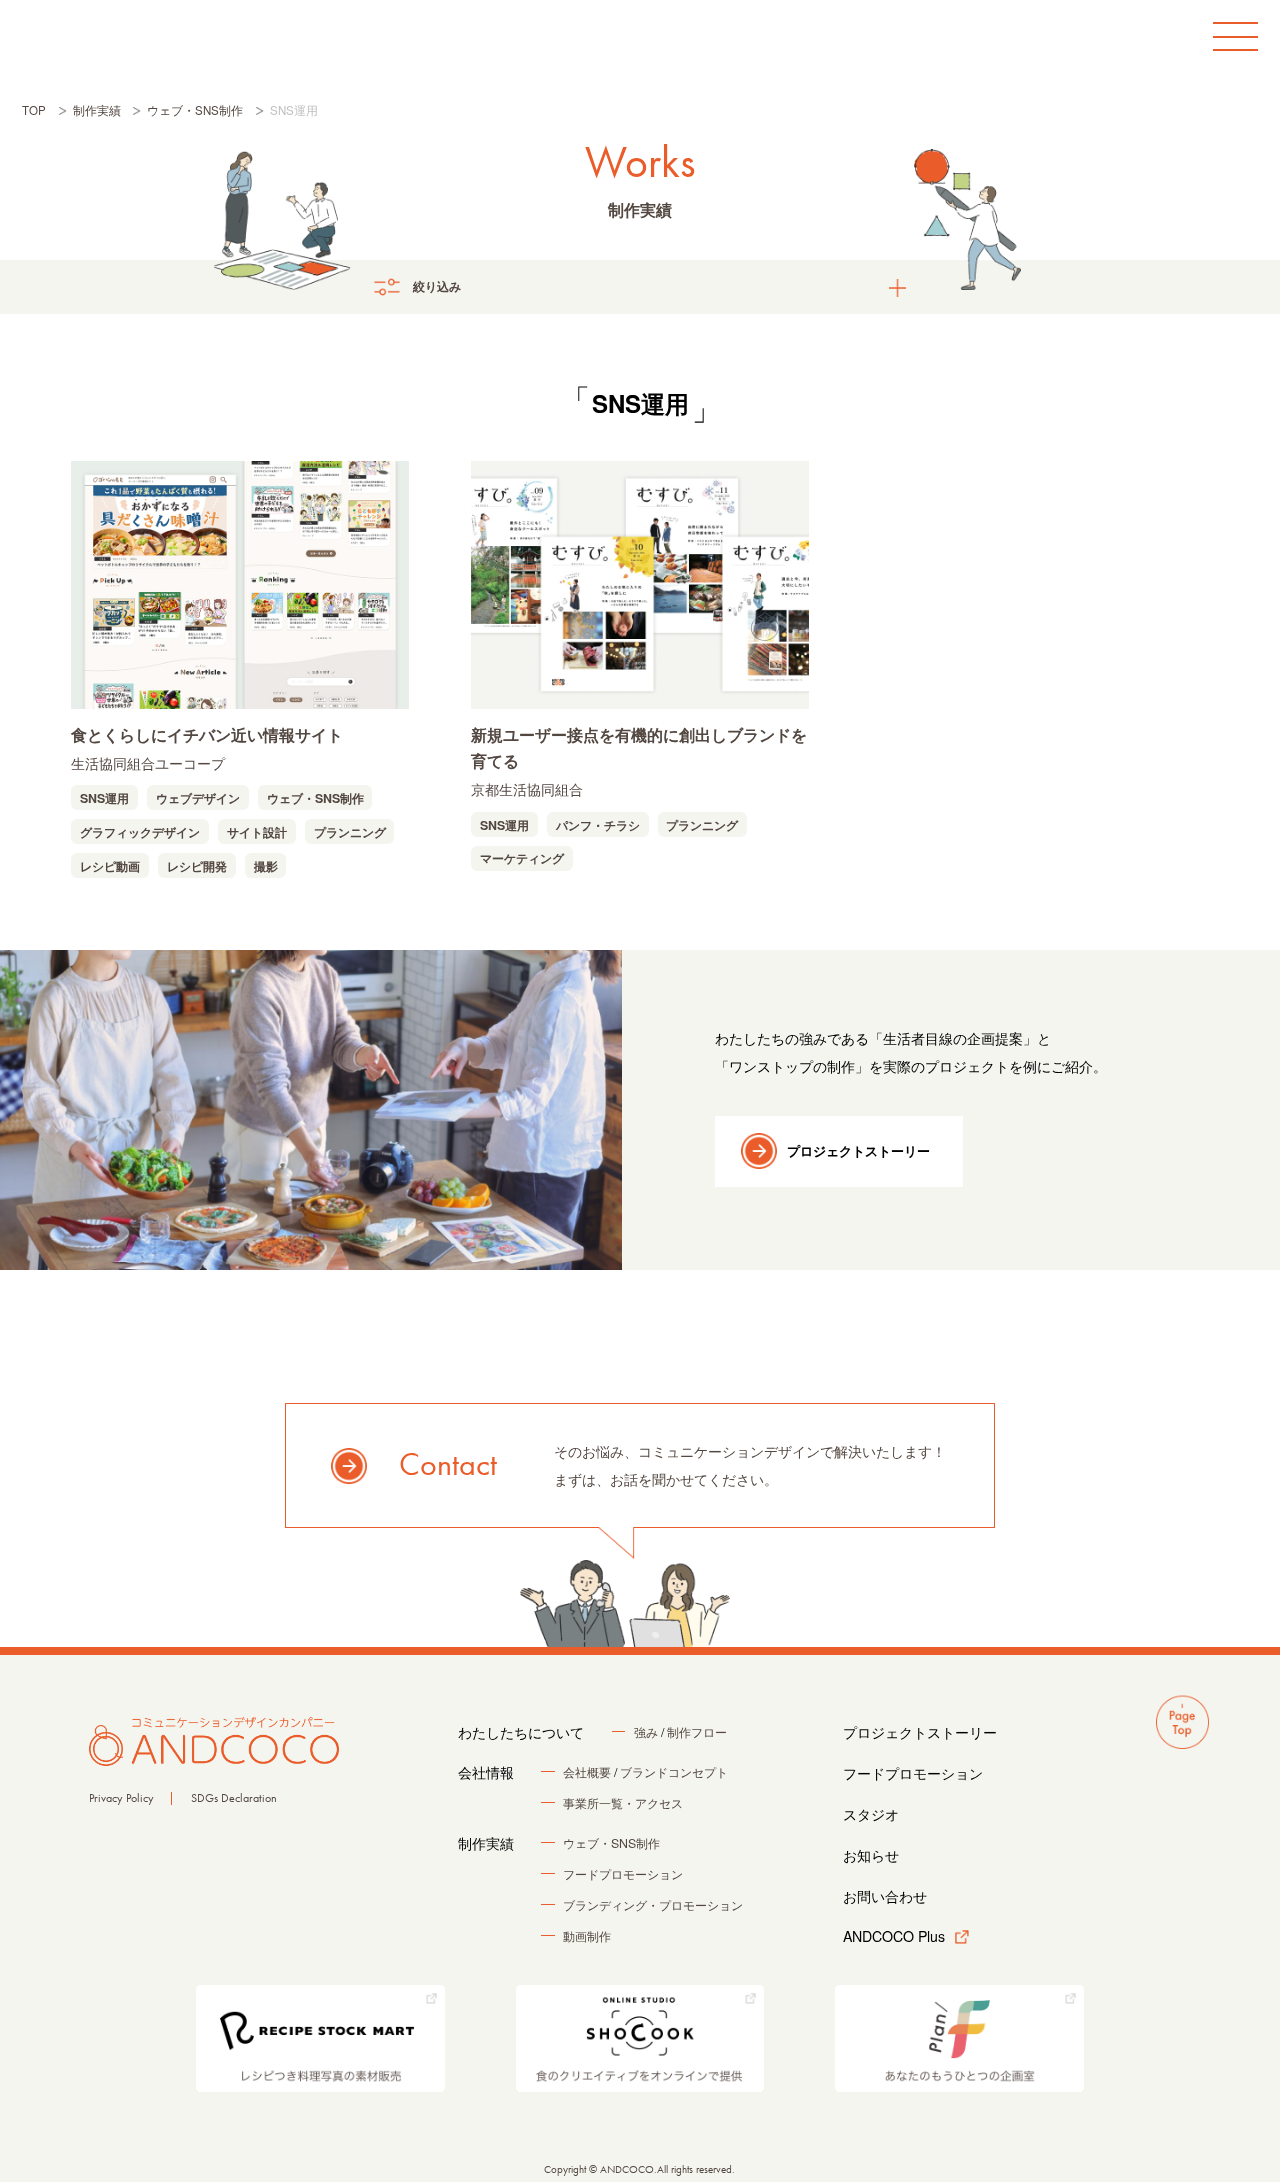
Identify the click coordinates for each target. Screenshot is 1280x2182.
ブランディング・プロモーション (653, 1905)
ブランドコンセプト (674, 1772)
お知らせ (871, 1855)
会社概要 (587, 1772)
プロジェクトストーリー (858, 1150)
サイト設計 (257, 832)
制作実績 (486, 1843)
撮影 (266, 866)
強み (646, 1732)
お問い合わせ (885, 1896)
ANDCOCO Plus (894, 1936)
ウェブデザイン (198, 798)
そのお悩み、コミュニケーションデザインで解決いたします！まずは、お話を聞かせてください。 (672, 1465)
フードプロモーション (623, 1874)
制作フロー (697, 1732)
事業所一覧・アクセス (623, 1803)
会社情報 (486, 1772)
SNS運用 (104, 798)
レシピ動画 (110, 866)
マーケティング (522, 858)
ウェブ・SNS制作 (315, 798)
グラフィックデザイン (140, 832)
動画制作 (587, 1936)
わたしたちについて (521, 1732)
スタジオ (871, 1814)
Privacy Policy (121, 1798)
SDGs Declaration (234, 1798)
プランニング (350, 832)
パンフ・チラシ (598, 825)
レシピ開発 (197, 866)
